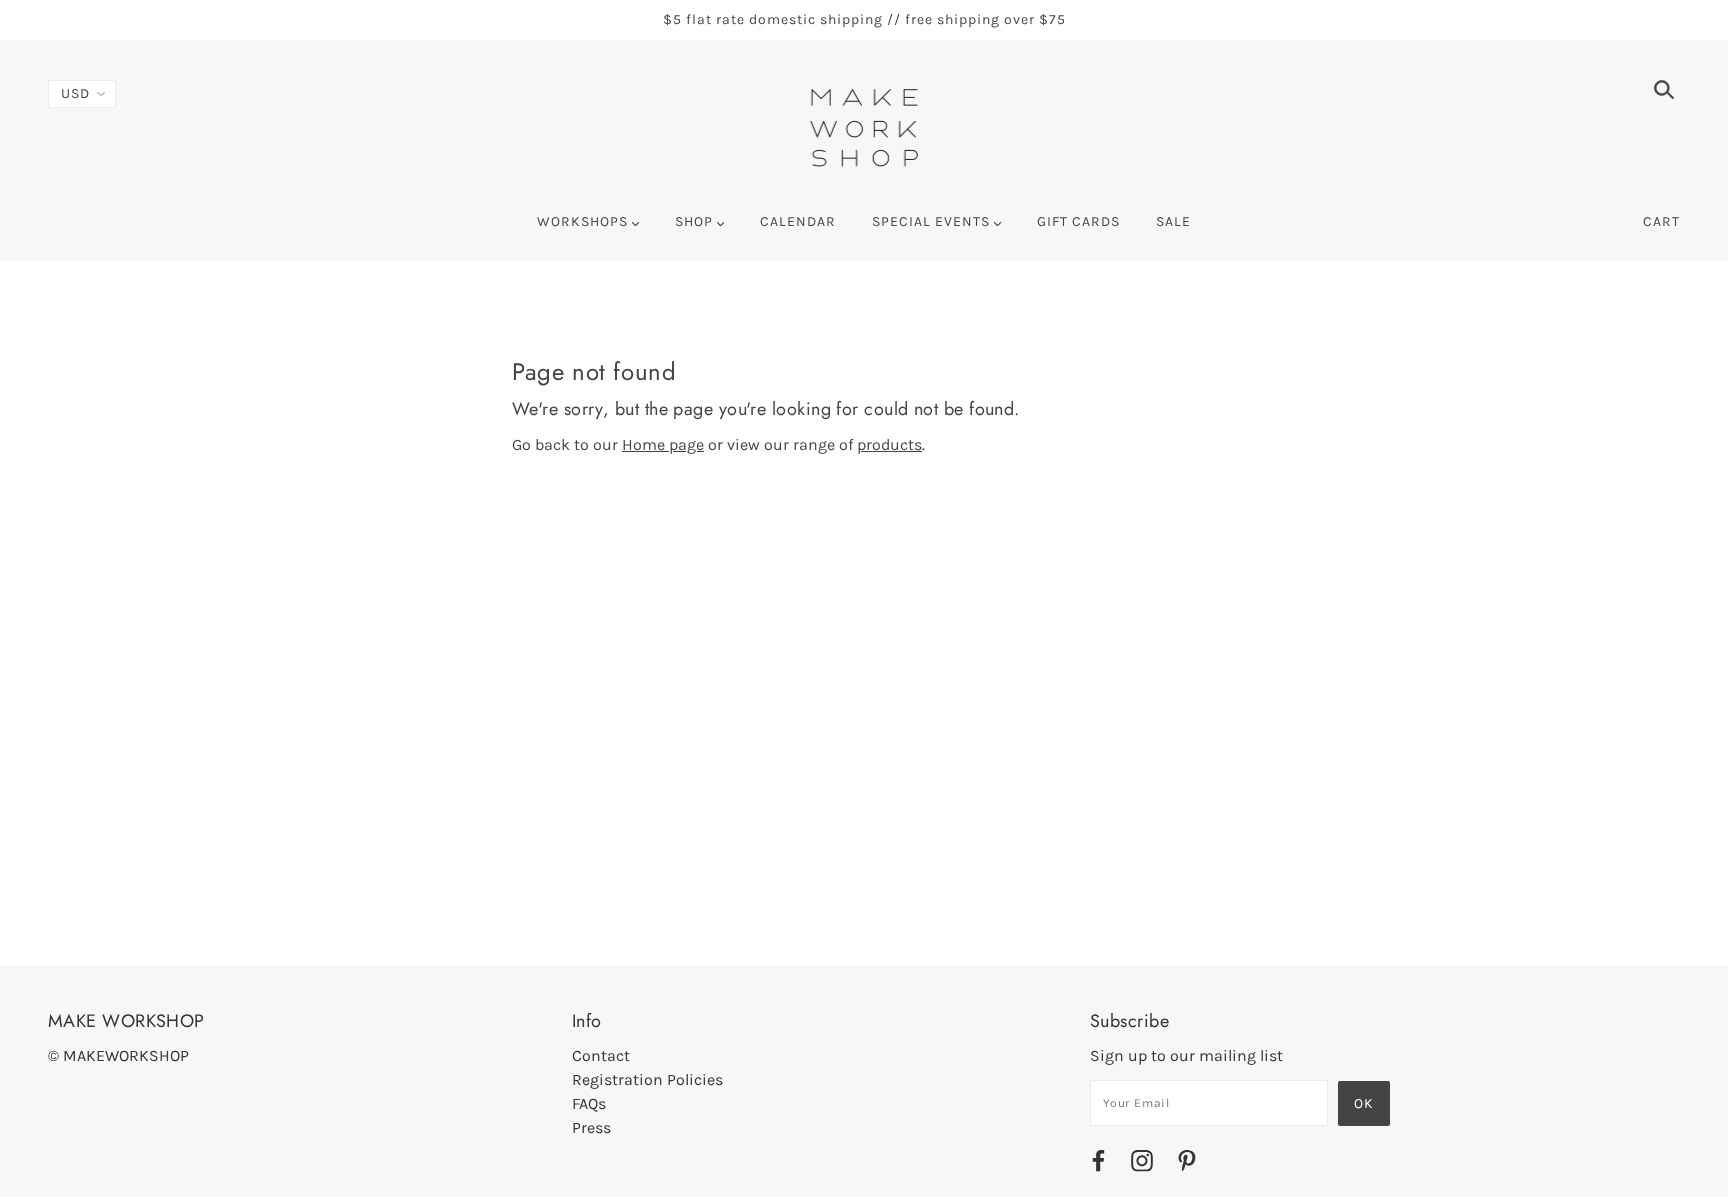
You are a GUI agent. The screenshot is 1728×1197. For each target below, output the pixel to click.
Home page (663, 444)
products (889, 444)
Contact (601, 1055)
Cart (1661, 221)
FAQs (589, 1103)
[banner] (864, 125)
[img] (1664, 93)
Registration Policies (647, 1079)
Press (591, 1127)
